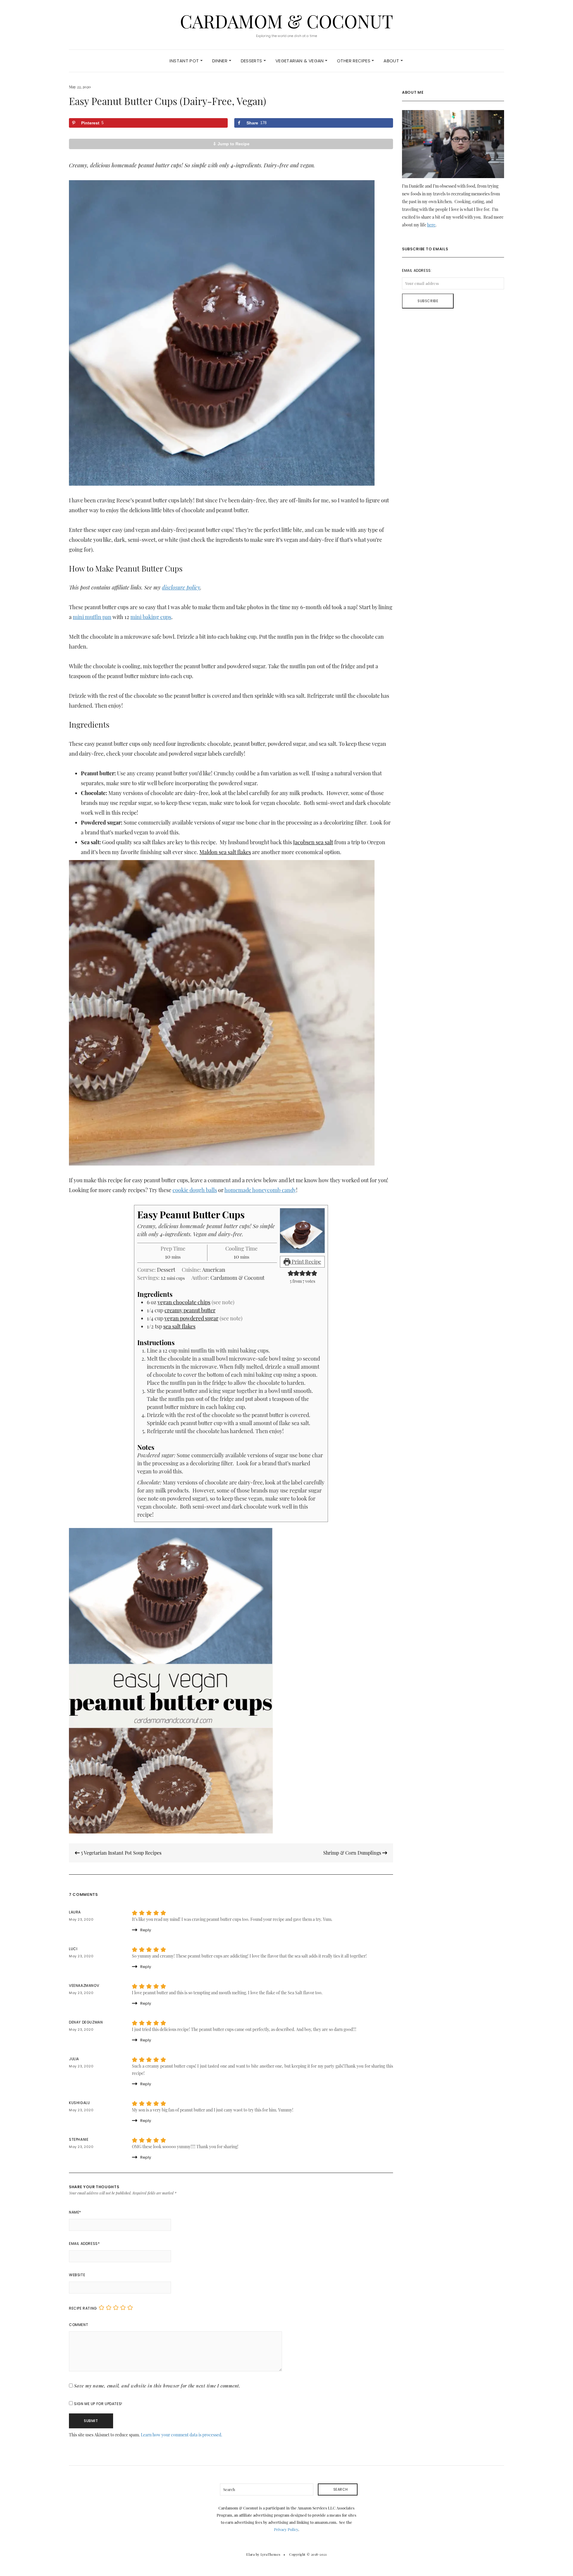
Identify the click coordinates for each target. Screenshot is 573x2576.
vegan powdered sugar (191, 1318)
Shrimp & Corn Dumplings (353, 1853)
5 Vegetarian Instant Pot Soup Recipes (121, 1853)
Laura (75, 1912)
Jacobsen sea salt (313, 842)
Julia (74, 2059)
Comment (78, 2325)
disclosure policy (181, 587)
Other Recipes (354, 61)
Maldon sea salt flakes (225, 852)
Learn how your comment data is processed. (182, 2435)
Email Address (84, 2244)
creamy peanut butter (190, 1310)
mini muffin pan (92, 617)
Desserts (252, 61)
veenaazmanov (84, 1985)
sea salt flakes (179, 1326)
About (392, 61)
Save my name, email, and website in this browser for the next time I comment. (157, 2386)
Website (77, 2275)
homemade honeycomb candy (260, 1190)
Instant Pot (185, 61)
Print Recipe (306, 1262)
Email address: (417, 270)
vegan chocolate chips (184, 1302)
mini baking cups (151, 617)
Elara (250, 2554)
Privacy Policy (286, 2529)
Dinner (221, 61)
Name (75, 2212)
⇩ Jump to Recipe (231, 144)
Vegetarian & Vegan (300, 61)
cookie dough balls (195, 1190)
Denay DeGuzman (86, 2022)
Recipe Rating (83, 2308)
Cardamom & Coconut (286, 21)
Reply (146, 1930)
